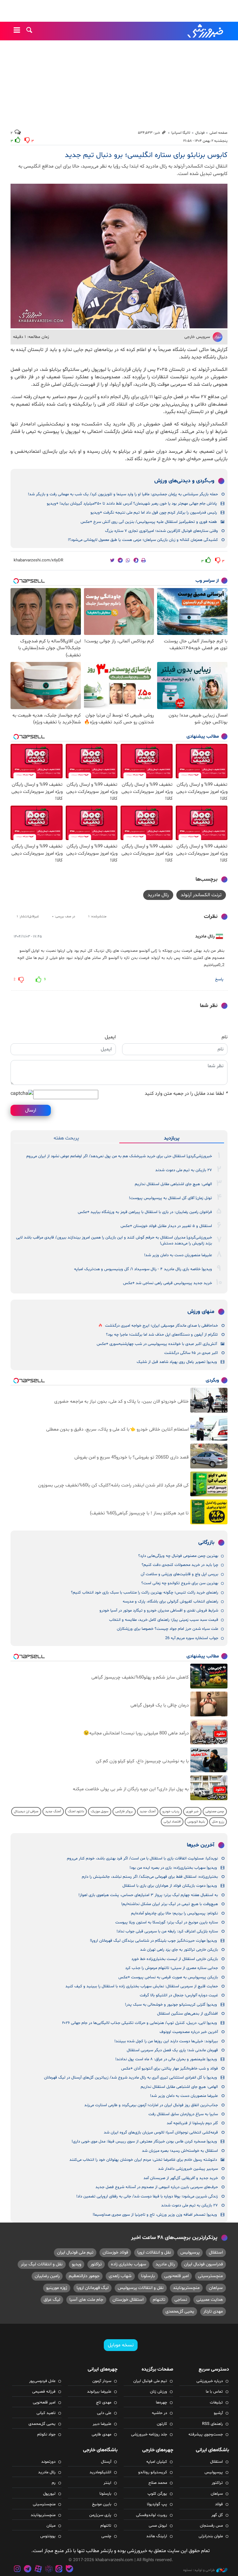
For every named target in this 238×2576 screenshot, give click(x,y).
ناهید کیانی (46, 2413)
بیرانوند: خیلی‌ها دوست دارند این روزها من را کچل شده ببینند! (166, 2041)
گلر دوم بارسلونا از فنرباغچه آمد (192, 2123)
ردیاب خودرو (171, 1812)
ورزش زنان (159, 2392)
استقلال (216, 2252)
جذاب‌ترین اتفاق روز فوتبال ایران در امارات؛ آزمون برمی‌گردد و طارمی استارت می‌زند (151, 2105)
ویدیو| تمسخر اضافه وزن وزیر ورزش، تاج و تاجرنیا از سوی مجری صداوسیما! (155, 2215)
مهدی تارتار (213, 2311)
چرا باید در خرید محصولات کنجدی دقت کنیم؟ (180, 1565)
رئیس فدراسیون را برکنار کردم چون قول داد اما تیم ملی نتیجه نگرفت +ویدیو (154, 513)
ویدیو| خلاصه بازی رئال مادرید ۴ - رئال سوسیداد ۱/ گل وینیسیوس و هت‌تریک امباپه (143, 1269)
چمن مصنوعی (215, 1812)
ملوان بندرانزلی (211, 2536)
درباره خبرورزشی (210, 2381)
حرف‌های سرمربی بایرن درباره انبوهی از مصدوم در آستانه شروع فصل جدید (157, 2187)
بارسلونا (148, 2276)
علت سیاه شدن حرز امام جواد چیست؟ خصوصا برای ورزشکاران (167, 1629)
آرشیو (218, 2413)
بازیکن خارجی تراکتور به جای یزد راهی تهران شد (179, 1950)
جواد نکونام (46, 2434)
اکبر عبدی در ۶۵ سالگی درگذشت (191, 1353)
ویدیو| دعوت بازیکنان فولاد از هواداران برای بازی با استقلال (170, 1886)
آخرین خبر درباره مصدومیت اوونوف (189, 2032)
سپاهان (216, 2288)
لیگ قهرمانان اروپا (93, 2288)
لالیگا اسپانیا (181, 133)
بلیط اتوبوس (196, 1822)
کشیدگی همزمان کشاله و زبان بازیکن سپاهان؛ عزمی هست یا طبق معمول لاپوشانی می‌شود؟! (143, 540)
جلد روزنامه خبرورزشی (149, 2434)
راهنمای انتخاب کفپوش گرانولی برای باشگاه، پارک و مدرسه (170, 1602)
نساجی (181, 2300)
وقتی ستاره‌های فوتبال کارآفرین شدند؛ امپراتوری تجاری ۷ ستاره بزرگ (161, 531)
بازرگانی (206, 1543)
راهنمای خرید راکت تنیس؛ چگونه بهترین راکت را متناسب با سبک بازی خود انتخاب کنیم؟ (145, 1593)
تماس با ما (214, 2392)
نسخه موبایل (121, 2345)
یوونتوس (48, 2536)
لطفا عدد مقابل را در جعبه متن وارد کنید (186, 1094)
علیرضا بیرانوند (99, 2392)
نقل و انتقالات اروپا (154, 2252)
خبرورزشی (206, 31)
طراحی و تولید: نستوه (199, 2570)
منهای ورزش (201, 1312)
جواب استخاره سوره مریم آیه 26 (192, 1638)
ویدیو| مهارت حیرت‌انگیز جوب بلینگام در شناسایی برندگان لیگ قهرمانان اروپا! (153, 1941)
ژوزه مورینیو (57, 2288)
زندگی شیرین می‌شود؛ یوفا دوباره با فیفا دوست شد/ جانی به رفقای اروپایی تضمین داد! (147, 2196)
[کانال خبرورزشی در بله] (69, 2570)
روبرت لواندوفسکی (152, 2515)
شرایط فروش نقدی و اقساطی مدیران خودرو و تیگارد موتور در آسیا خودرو (159, 1611)
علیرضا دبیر (102, 2424)
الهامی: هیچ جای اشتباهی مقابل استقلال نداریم (173, 1184)
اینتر (107, 2483)
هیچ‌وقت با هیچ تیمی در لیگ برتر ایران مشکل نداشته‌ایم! (170, 1904)
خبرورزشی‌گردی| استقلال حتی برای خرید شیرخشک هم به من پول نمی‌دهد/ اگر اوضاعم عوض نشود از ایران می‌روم (119, 1156)
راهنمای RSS (212, 2424)
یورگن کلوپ (157, 2494)
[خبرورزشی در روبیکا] (49, 2570)
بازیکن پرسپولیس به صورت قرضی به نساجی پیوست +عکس (168, 1977)
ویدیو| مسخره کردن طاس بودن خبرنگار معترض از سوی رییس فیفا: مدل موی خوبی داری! (144, 2142)
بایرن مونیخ (102, 2504)
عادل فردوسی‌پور (42, 2381)
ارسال (31, 1110)
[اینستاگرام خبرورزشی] (17, 2570)
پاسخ (219, 979)
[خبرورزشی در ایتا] (59, 2570)
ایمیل (110, 1037)
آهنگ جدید (148, 1812)
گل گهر (217, 2515)
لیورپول (49, 2494)
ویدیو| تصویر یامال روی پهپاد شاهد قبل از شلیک (177, 1362)
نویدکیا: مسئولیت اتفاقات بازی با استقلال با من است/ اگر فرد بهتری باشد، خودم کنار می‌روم (142, 1859)
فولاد (219, 2504)
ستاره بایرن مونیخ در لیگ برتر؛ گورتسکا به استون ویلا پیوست (167, 1922)
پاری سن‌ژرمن (100, 2515)
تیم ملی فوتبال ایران (75, 2252)
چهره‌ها (161, 2403)
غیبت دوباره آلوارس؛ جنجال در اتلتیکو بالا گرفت (179, 1995)
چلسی (106, 2536)
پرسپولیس (190, 2252)
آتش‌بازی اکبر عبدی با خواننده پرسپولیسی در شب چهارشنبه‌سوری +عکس (157, 1344)
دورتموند (48, 2462)
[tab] (172, 1138)
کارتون (162, 2424)
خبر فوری (192, 1812)
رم (54, 2483)
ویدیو (77, 2264)
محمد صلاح (158, 2483)
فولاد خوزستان (115, 2252)
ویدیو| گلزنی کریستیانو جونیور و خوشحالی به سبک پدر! (171, 2005)
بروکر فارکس (124, 1812)
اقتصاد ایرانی (172, 1822)
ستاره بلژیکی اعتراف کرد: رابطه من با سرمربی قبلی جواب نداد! (167, 1931)
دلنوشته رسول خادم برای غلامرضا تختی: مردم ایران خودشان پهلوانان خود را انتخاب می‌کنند (143, 2160)
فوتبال (200, 133)
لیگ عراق (52, 2300)
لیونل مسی (158, 2526)
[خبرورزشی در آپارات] (38, 2570)
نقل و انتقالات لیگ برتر (42, 2264)
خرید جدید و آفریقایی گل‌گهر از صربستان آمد (181, 2178)
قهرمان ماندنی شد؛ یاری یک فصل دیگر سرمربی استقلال (172, 2050)
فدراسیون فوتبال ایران (203, 2264)
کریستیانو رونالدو (153, 2472)
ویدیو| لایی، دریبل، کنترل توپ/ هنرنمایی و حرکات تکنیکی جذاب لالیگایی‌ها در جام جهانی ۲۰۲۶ (139, 2023)
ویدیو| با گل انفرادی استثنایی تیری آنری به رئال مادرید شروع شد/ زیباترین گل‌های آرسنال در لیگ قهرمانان (130, 2078)
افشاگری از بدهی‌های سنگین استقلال (187, 2014)
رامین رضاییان (47, 2276)
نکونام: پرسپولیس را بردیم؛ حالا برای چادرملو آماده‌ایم (174, 1913)
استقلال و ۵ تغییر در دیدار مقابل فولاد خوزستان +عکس (166, 1226)
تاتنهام (159, 2300)
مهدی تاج (104, 2403)
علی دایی (104, 2413)
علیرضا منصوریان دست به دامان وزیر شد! (178, 1255)
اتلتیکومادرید (100, 2472)
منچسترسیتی (210, 2276)
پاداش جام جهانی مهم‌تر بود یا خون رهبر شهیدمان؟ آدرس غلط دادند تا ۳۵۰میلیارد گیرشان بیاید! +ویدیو (132, 504)
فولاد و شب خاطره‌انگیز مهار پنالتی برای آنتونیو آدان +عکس (170, 2069)
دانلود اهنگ (76, 1812)
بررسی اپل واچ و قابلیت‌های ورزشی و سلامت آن (179, 1574)
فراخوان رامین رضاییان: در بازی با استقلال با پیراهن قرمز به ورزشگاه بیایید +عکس (145, 1212)
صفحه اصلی (218, 133)
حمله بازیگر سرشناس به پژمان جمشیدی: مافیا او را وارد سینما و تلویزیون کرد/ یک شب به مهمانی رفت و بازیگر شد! (123, 494)
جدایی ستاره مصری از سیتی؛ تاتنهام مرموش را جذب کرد (172, 1968)
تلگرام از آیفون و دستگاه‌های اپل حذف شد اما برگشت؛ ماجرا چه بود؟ (162, 1335)
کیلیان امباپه (157, 2462)
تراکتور (96, 2264)
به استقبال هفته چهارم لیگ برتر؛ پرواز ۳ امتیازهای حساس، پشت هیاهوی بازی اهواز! (148, 1895)
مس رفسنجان (211, 2526)
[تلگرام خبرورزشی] (28, 2570)
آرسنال (106, 2462)
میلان (51, 2526)
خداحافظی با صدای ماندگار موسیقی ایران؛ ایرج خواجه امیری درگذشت (161, 1326)
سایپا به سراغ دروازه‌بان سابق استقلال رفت (183, 2114)
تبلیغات (216, 2403)
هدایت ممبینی (210, 2300)
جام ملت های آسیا (86, 2300)
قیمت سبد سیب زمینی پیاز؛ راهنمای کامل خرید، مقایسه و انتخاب (164, 1620)
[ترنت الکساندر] (119, 256)
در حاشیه (159, 2413)
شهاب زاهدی (120, 2276)
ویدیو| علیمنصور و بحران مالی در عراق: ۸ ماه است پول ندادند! (166, 2059)
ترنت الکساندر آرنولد (201, 895)
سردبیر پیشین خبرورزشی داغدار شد (188, 2169)
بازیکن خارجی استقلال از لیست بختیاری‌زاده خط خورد (175, 1959)
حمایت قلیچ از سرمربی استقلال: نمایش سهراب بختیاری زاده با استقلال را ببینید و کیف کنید (142, 1986)
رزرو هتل (218, 1822)
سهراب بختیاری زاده (129, 2264)
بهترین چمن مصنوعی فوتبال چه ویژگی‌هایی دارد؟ (178, 1556)
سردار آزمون (102, 2381)
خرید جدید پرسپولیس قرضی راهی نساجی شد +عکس (167, 1283)
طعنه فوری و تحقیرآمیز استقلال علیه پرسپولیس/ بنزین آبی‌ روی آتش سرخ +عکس (149, 522)
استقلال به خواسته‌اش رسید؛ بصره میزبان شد (180, 2151)
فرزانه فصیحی (44, 2392)
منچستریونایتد (186, 2288)
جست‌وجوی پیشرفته (206, 2434)
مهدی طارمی (101, 2434)
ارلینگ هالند (157, 2536)
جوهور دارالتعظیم (84, 2276)
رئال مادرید (158, 895)
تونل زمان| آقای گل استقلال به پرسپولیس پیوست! (170, 1198)
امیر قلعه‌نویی (176, 2276)
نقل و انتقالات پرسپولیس (141, 2288)
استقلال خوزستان (128, 2300)
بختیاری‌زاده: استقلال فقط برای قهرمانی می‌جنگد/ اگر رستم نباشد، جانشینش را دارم (150, 1877)
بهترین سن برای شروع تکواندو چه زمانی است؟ (180, 1583)
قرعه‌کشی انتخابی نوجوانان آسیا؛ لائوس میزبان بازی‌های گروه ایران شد (161, 2133)
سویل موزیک (100, 1812)
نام (225, 1037)
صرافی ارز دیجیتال (26, 1812)
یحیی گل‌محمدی (180, 2311)
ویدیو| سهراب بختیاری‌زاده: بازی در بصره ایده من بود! (173, 1868)
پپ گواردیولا (157, 2504)
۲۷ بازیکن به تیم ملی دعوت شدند (184, 1170)
